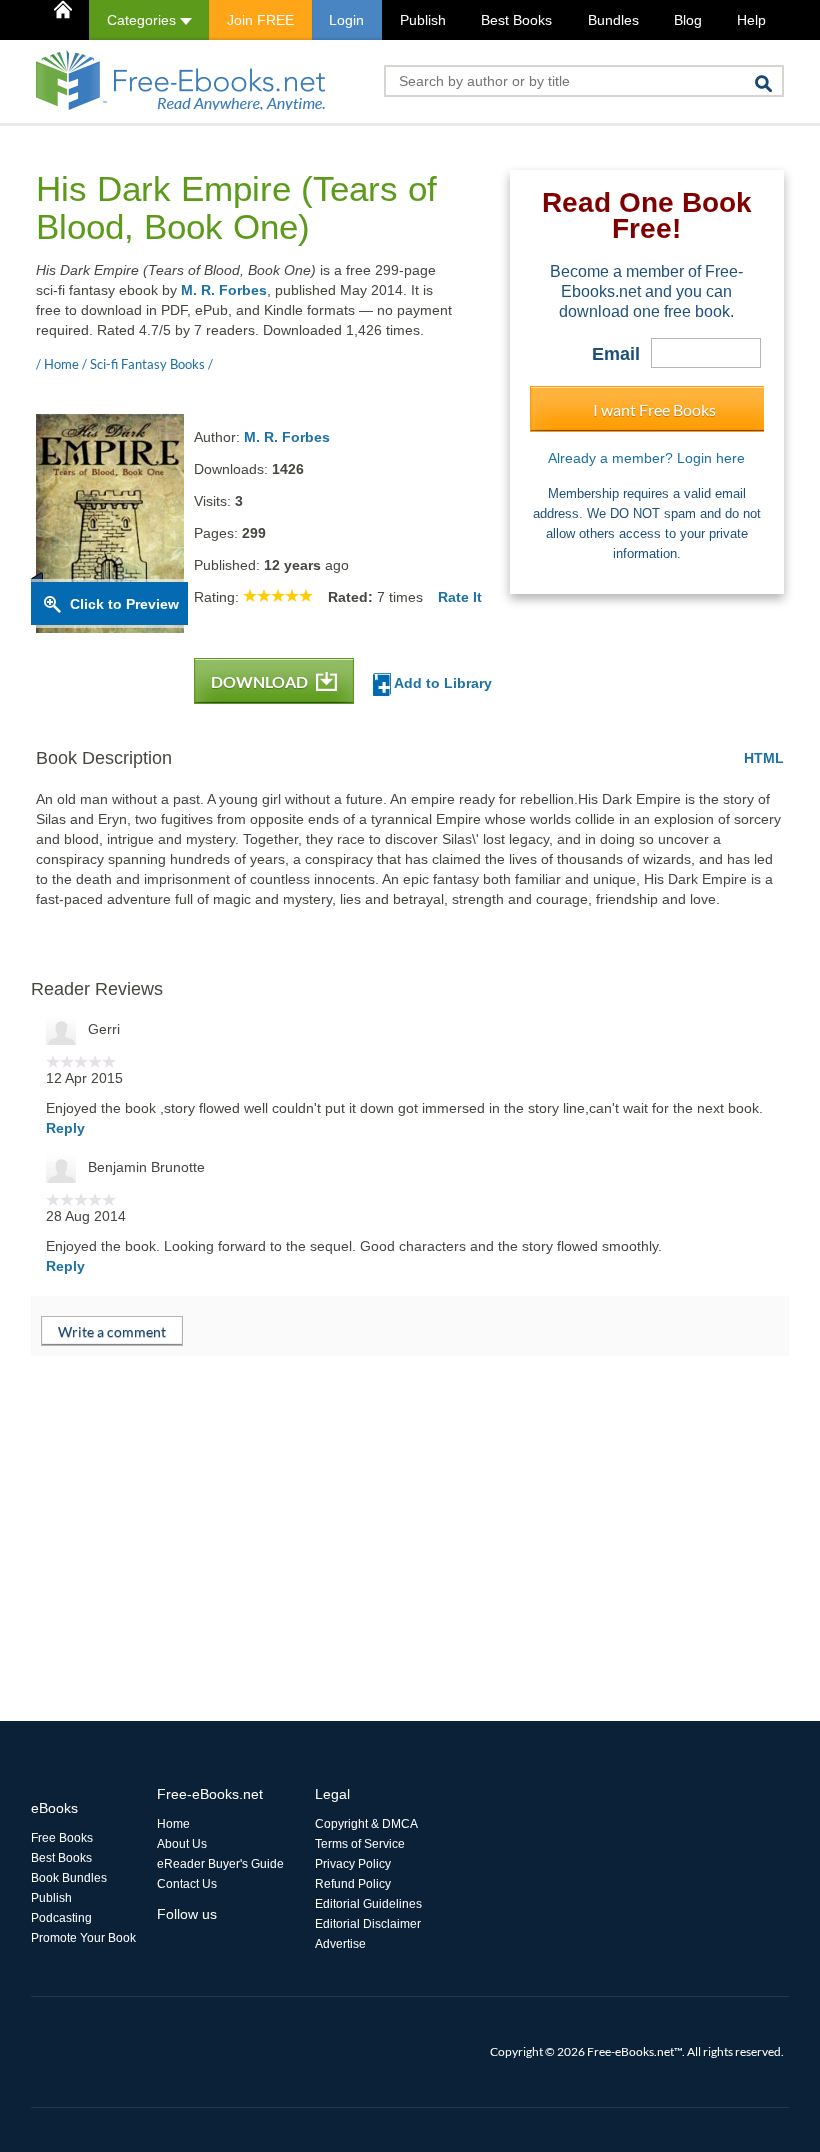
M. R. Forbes (224, 290)
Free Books (62, 1838)
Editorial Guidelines (368, 1904)
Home (173, 1824)
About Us (182, 1844)
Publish (423, 20)
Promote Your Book (83, 1938)
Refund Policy (353, 1884)
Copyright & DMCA (366, 1824)
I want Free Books (654, 409)
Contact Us (187, 1884)
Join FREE (260, 20)
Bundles (613, 20)
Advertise (340, 1944)
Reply (65, 1128)
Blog (688, 20)
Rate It (460, 597)
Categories (143, 20)
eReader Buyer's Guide (220, 1864)
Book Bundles (69, 1878)
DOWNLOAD (261, 681)
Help (751, 20)
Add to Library (441, 683)
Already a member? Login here (646, 458)
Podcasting (61, 1918)
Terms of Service (360, 1844)
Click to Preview (124, 604)
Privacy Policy (353, 1864)
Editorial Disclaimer (368, 1924)
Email (616, 354)
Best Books (516, 20)
